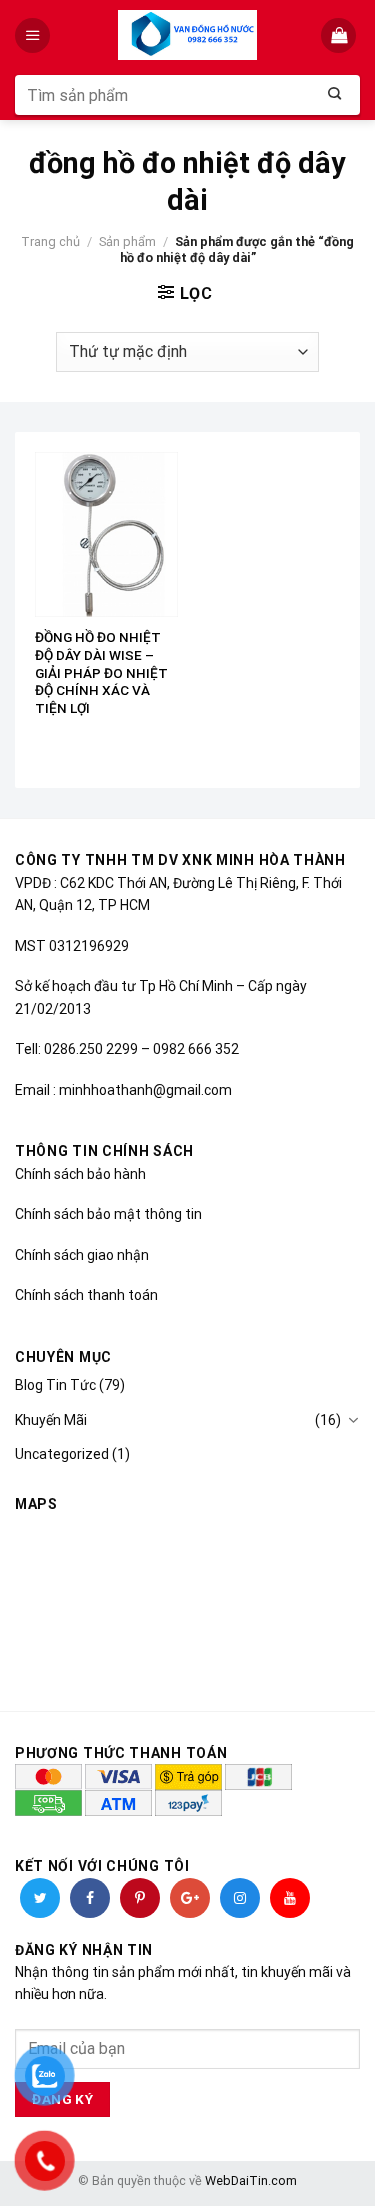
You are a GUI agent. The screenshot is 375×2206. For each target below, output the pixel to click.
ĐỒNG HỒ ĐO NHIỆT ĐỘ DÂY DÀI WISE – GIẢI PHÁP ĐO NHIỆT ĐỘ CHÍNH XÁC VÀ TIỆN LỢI (101, 672)
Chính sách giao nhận (82, 1255)
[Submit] (335, 95)
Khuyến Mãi (51, 1420)
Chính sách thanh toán (86, 1295)
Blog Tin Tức (55, 1385)
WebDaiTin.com (251, 2180)
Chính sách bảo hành (80, 1174)
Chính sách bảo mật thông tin (108, 1214)
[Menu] (34, 35)
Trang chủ (50, 241)
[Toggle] (353, 1420)
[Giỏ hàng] (340, 35)
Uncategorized (62, 1454)
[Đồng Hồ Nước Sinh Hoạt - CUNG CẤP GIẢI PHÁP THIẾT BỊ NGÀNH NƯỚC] (187, 35)
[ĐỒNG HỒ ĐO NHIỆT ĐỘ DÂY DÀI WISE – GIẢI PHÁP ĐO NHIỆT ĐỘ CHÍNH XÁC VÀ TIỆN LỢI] (106, 534)
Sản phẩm (127, 241)
